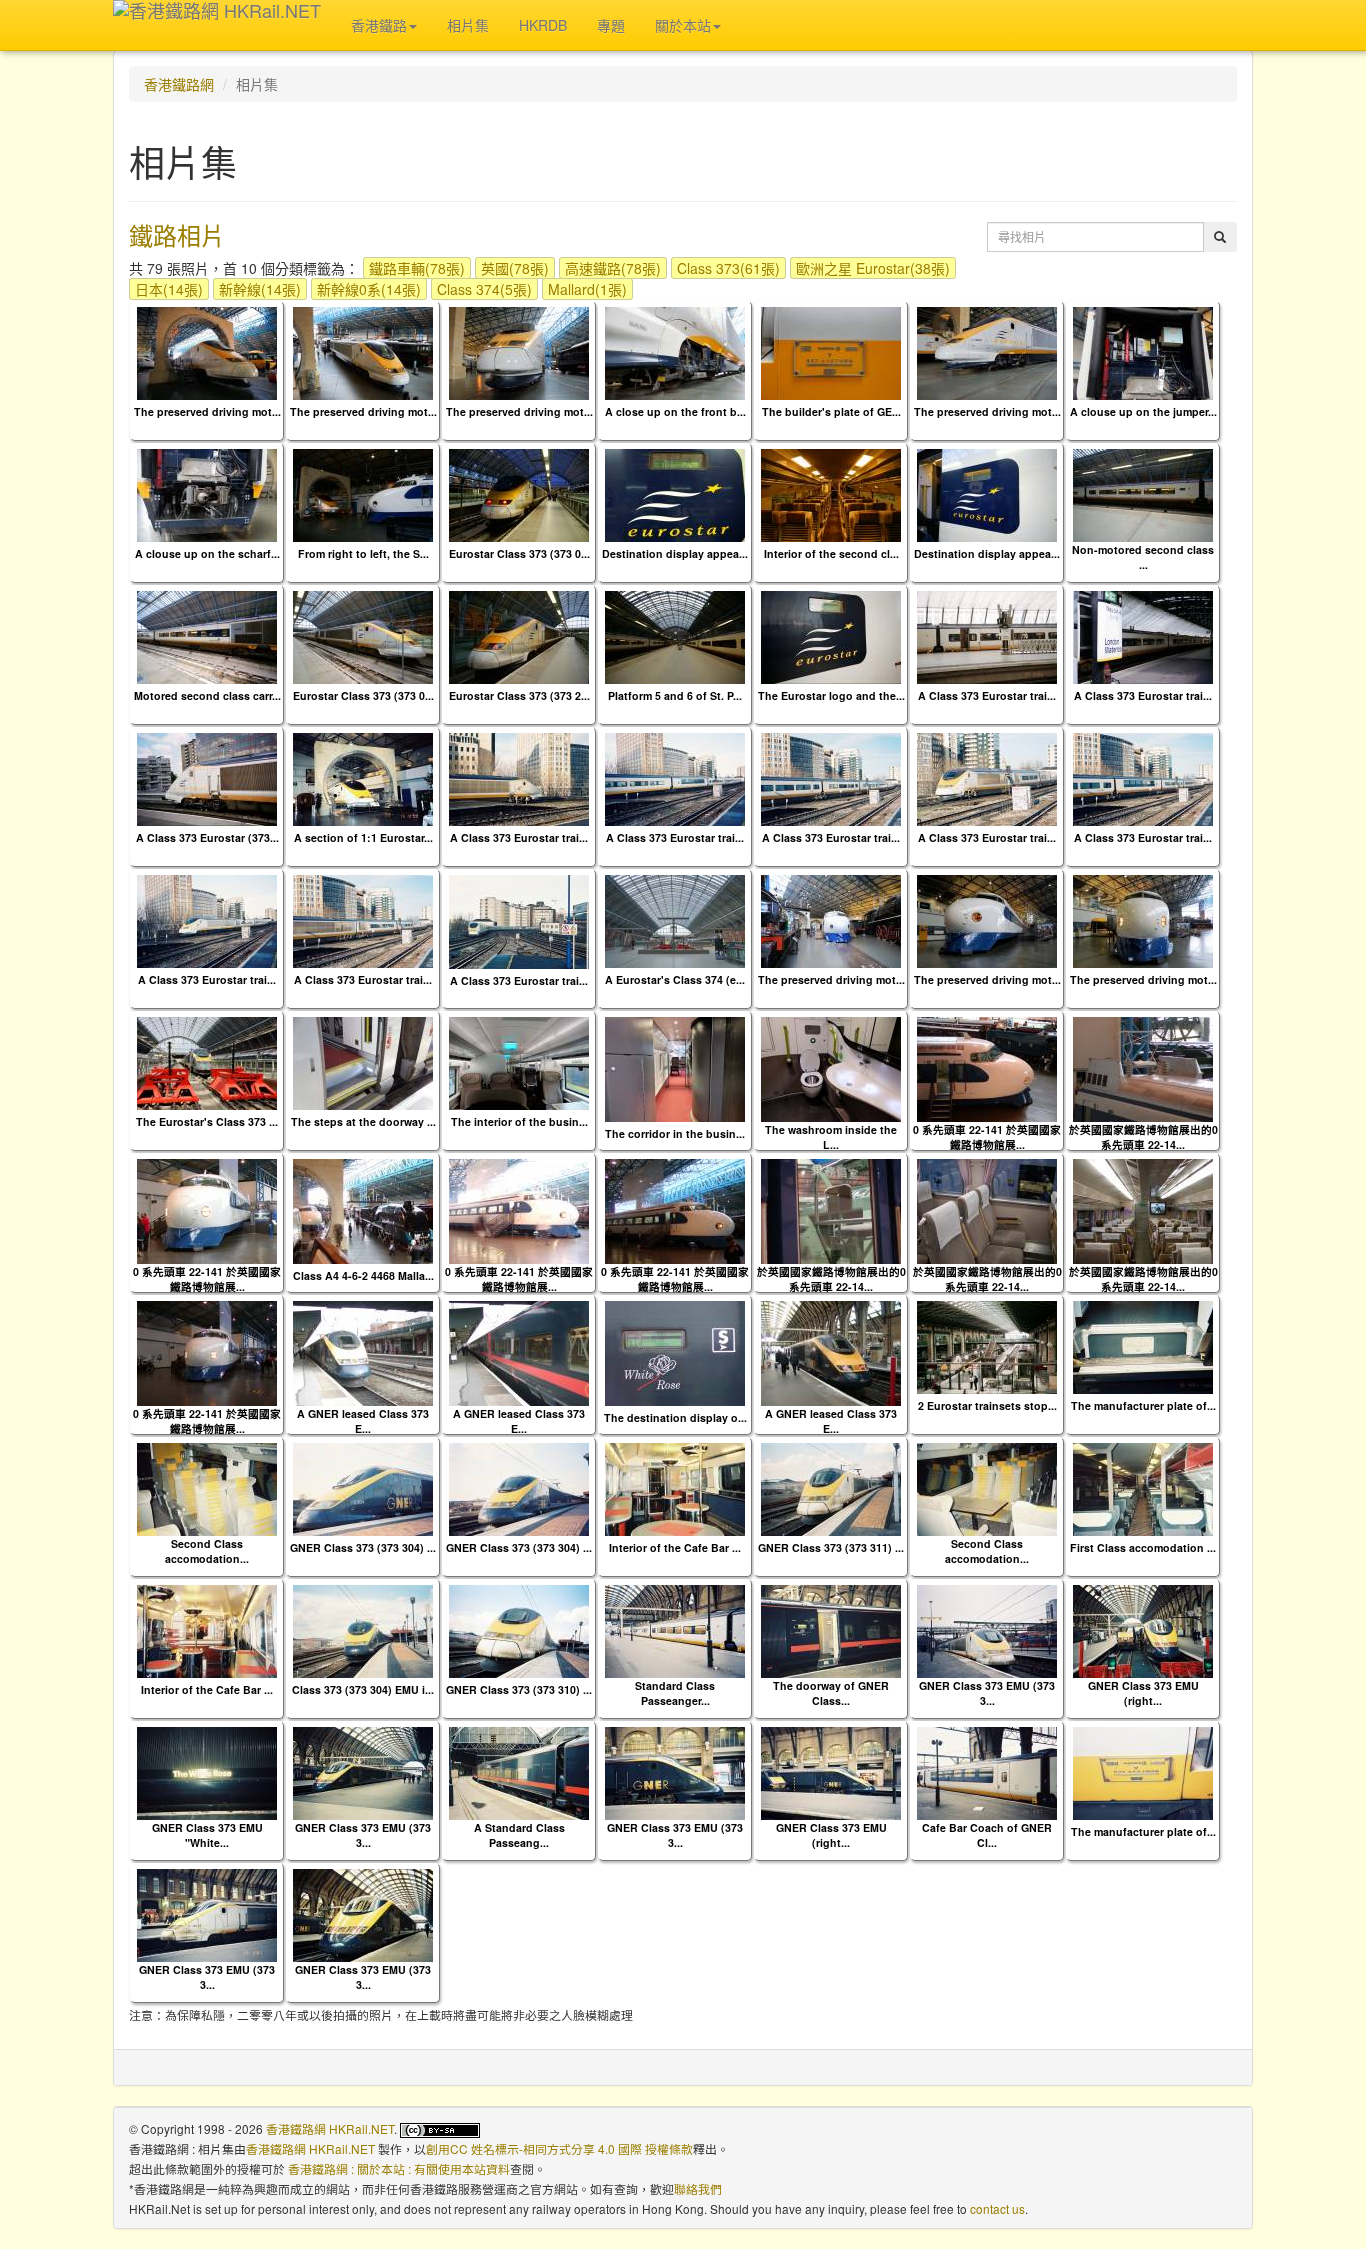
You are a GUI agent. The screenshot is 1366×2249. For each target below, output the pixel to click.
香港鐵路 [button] (379, 25)
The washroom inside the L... (831, 1137)
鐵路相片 (177, 234)
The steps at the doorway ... (363, 1121)
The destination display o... (675, 1417)
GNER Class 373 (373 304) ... (363, 1547)
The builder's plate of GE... (831, 411)
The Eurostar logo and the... (831, 695)
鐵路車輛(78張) (417, 268)
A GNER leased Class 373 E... (363, 1421)
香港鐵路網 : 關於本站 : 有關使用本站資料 (399, 2168)
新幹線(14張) (260, 289)
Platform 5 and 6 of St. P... (675, 695)
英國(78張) (515, 268)
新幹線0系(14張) (369, 289)
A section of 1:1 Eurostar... (363, 837)
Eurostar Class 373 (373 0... (519, 553)
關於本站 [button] (683, 25)
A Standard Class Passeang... (519, 1835)
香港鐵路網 (179, 84)
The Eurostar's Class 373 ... (207, 1121)
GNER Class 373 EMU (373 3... (987, 1693)
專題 (611, 25)
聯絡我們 (698, 2188)
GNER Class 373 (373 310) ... (519, 1689)
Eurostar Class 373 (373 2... (519, 695)
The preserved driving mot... (207, 411)
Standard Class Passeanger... (675, 1693)
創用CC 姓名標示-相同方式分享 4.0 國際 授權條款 (559, 2148)
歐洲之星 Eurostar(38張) (873, 268)
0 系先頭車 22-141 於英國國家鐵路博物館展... (987, 1137)
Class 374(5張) (484, 289)
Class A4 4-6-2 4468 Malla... (363, 1275)
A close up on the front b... (675, 411)
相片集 (468, 25)
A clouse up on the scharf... (207, 553)
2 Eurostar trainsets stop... (987, 1405)
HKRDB (543, 25)
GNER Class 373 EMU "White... (207, 1835)
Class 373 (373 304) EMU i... (363, 1689)
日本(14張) (169, 289)
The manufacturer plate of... (1143, 1405)
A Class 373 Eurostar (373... (207, 837)
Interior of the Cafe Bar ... (675, 1547)
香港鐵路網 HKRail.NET (330, 2128)
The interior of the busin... (519, 1121)
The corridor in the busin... (675, 1133)
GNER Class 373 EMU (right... (1143, 1693)
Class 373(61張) (728, 268)
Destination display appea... (675, 553)
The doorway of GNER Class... (831, 1693)
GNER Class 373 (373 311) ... (831, 1547)
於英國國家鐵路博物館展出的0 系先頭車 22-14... (1143, 1137)
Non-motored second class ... (1143, 557)
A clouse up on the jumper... (1143, 411)
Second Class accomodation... (207, 1551)
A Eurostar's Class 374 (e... (675, 979)
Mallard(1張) (587, 289)
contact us (997, 2208)
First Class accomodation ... (1143, 1547)
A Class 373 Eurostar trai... (987, 695)
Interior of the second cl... (831, 553)
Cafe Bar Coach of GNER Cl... (987, 1835)
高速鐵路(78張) (613, 268)
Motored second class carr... (207, 695)
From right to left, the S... (363, 553)
